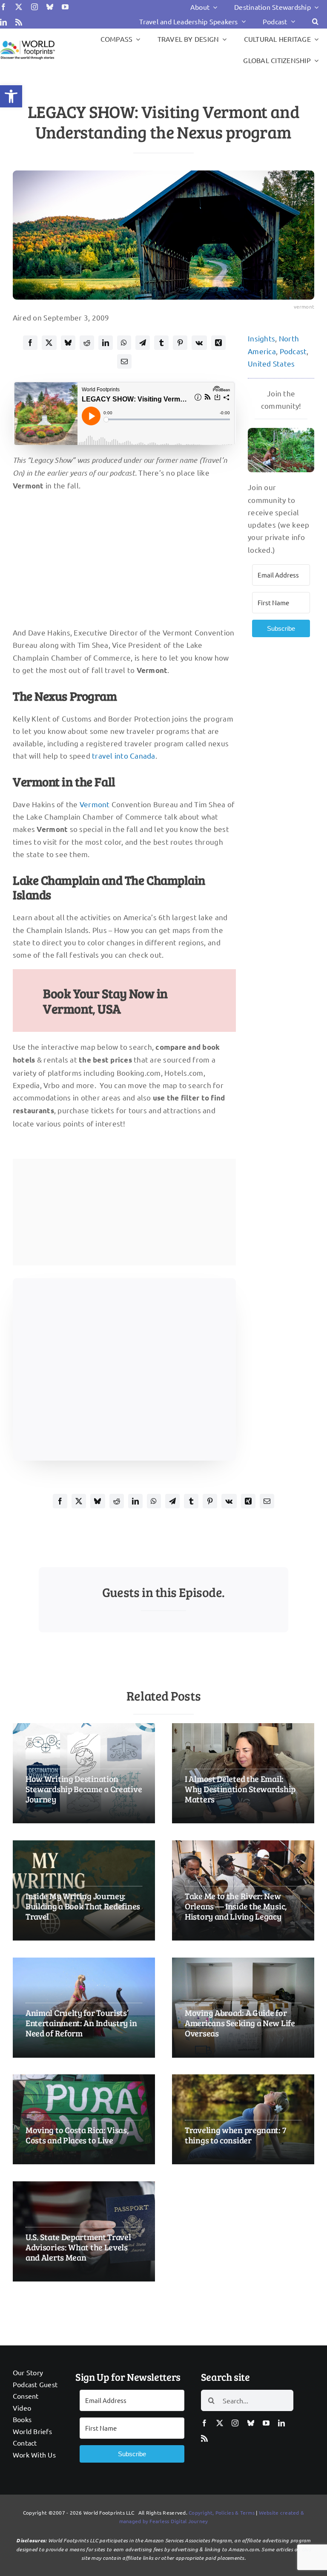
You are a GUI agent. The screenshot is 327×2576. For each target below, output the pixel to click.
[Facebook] (30, 343)
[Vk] (199, 343)
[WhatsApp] (124, 343)
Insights (261, 338)
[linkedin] (3, 22)
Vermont (95, 804)
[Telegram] (143, 343)
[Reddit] (87, 343)
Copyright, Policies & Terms (222, 2512)
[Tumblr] (161, 343)
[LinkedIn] (106, 343)
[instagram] (34, 7)
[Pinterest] (180, 343)
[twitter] (19, 7)
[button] (11, 96)
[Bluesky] (68, 343)
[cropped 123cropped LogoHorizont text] (27, 42)
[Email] (124, 361)
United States (271, 363)
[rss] (19, 22)
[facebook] (3, 7)
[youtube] (65, 7)
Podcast (293, 351)
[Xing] (218, 343)
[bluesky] (50, 7)
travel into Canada (124, 755)
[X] (49, 343)
